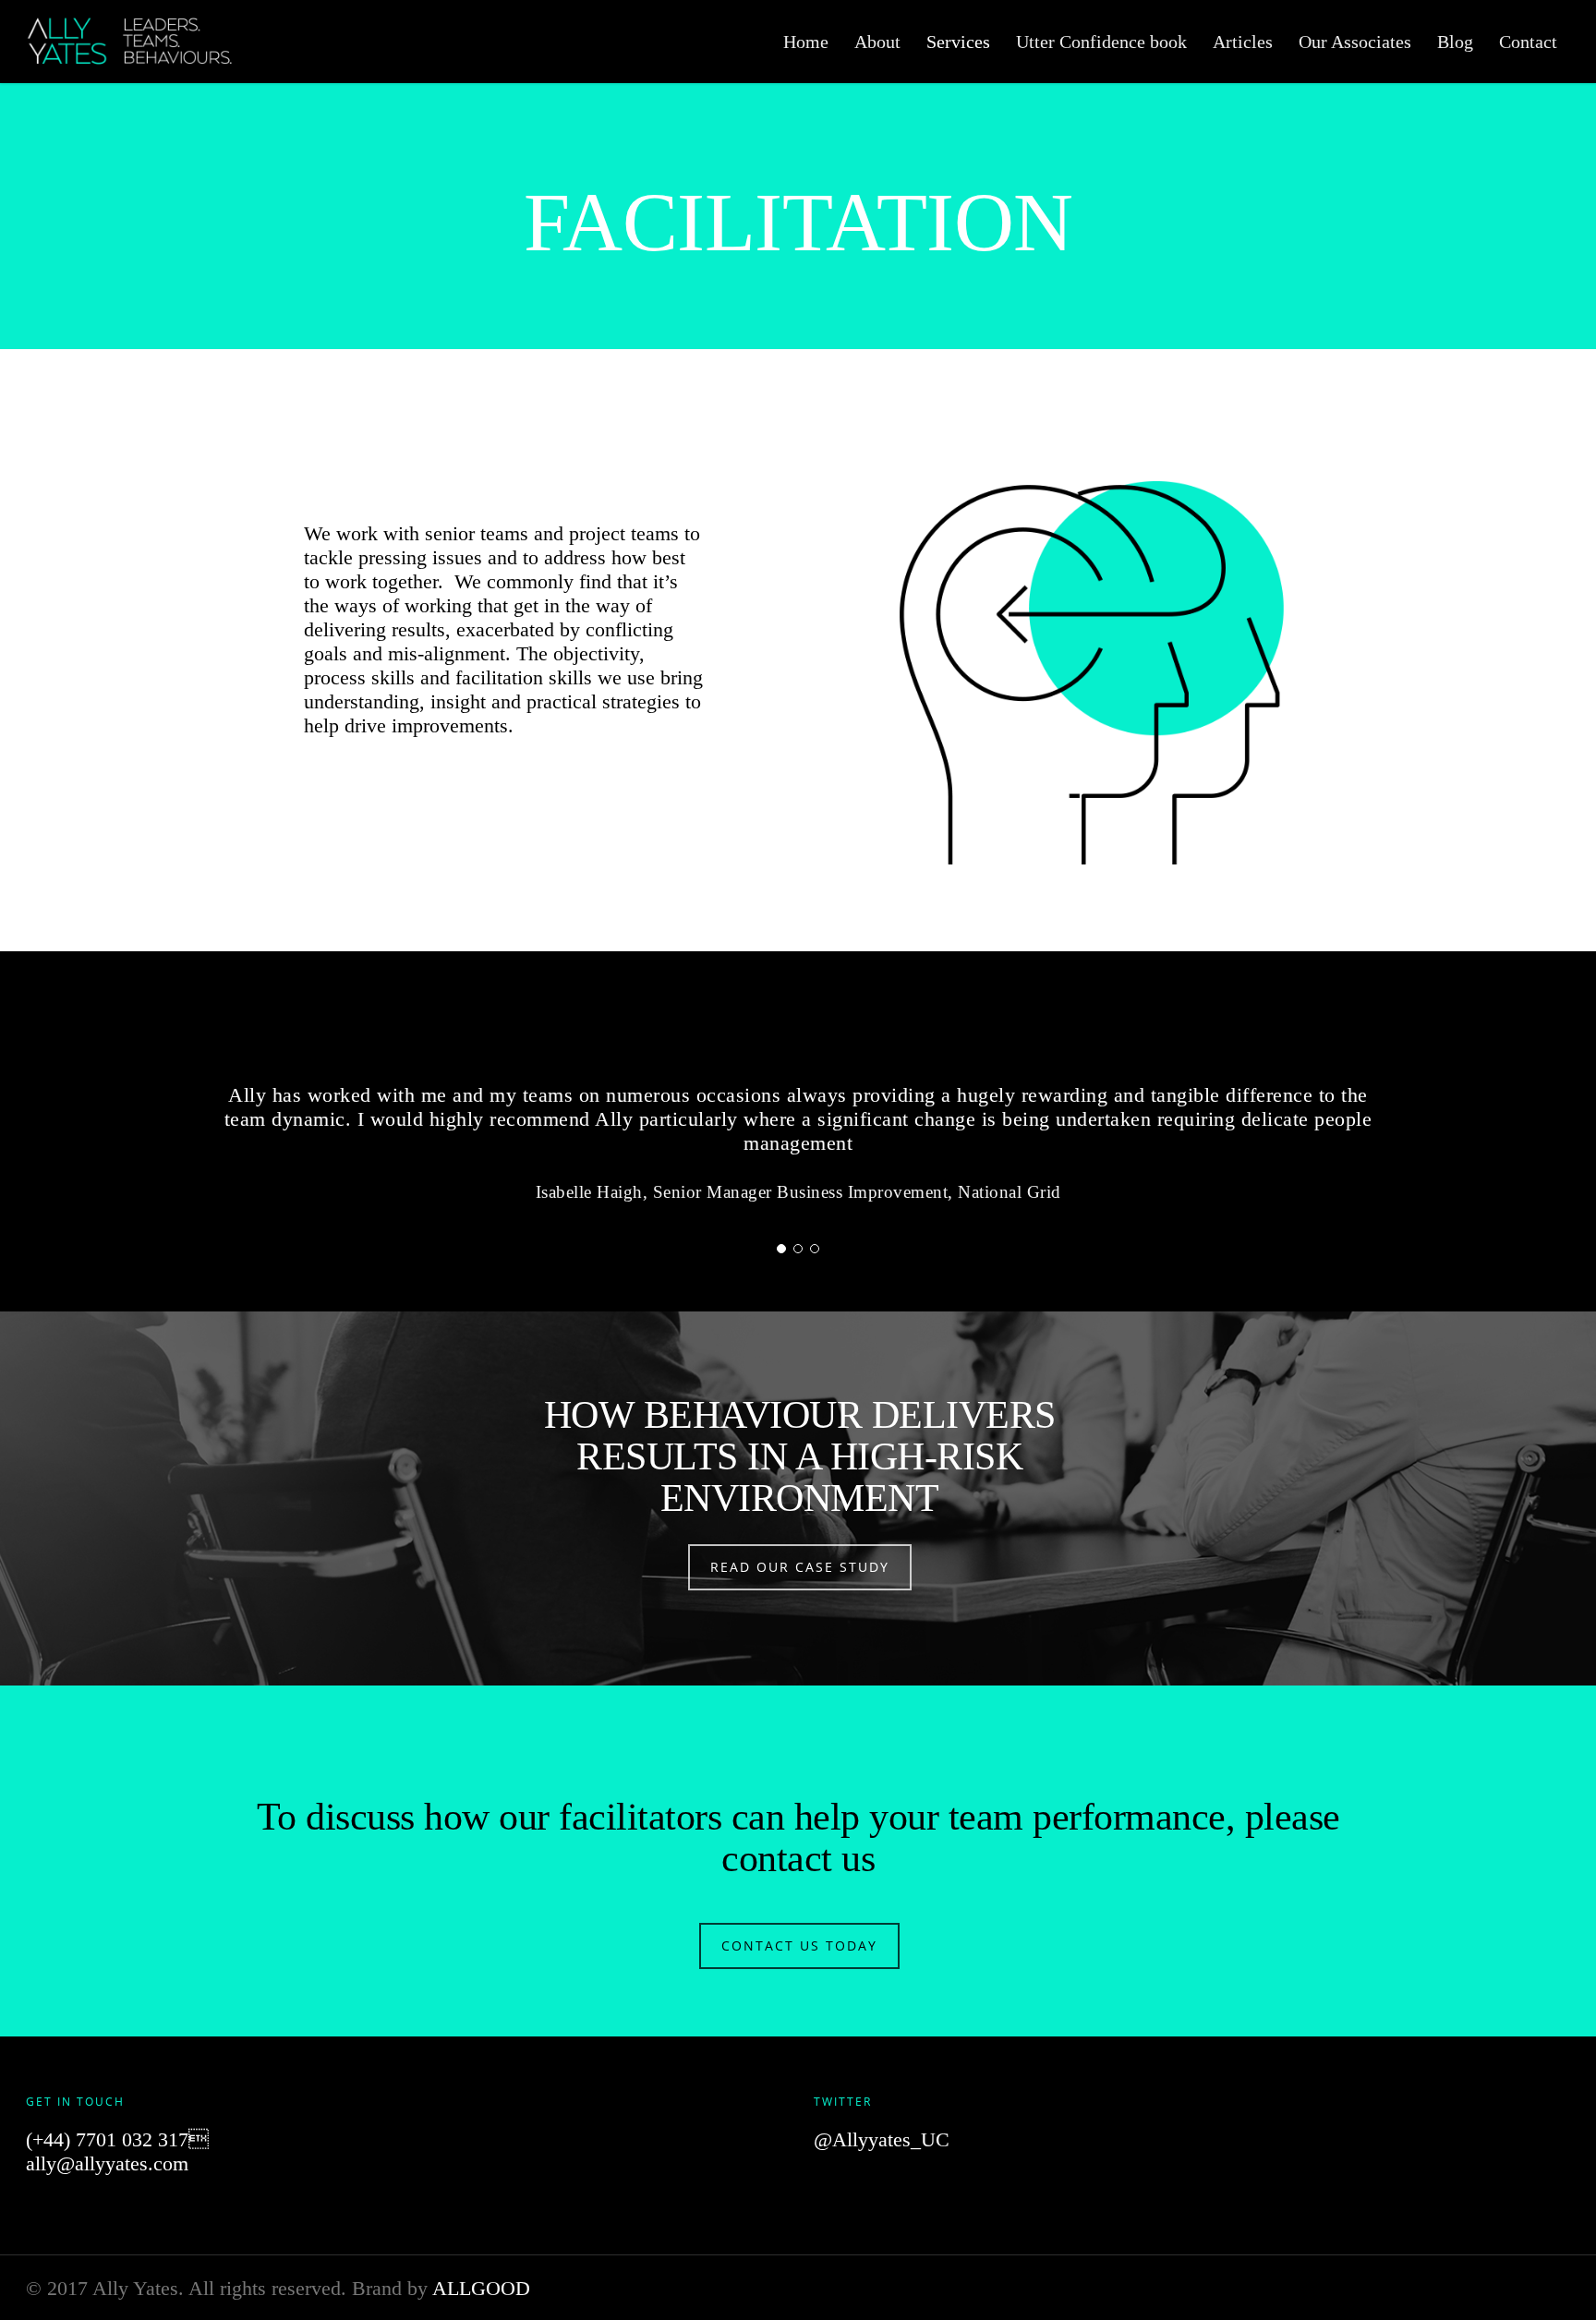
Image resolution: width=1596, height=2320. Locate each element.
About (877, 42)
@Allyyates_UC (882, 2139)
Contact (1528, 42)
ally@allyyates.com (107, 2163)
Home (806, 42)
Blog (1455, 42)
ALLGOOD (481, 2288)
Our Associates (1355, 42)
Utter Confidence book (1101, 42)
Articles (1243, 42)
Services (958, 42)
